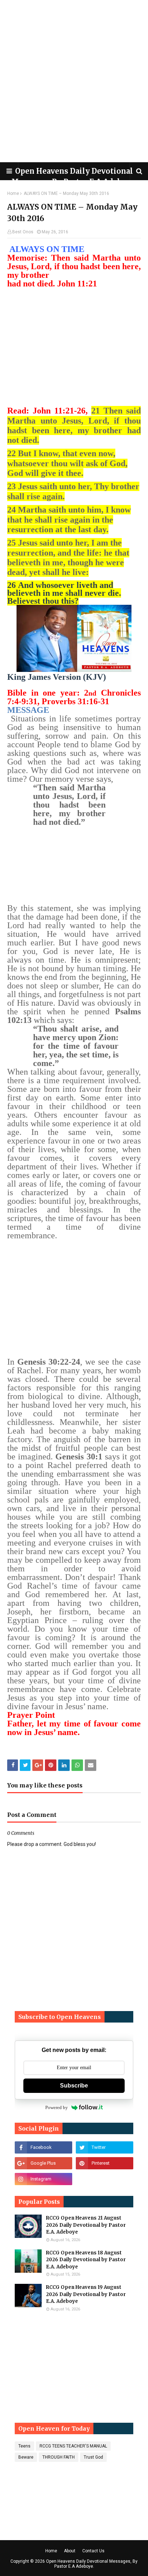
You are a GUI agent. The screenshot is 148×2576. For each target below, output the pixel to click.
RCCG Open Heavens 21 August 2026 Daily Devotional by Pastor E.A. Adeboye (86, 2225)
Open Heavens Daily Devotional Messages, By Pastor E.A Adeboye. (92, 2564)
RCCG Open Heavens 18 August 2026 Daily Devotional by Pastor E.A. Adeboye (86, 2260)
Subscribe (74, 2086)
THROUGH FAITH (59, 2457)
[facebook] (43, 2147)
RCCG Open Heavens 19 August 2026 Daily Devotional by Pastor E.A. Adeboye (86, 2294)
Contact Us (93, 2551)
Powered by (57, 2107)
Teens (24, 2446)
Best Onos (23, 232)
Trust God (93, 2457)
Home (13, 193)
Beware (26, 2457)
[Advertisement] (74, 81)
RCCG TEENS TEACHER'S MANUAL (73, 2446)
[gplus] (43, 2163)
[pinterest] (105, 2163)
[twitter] (105, 2147)
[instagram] (43, 2179)
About (70, 2551)
